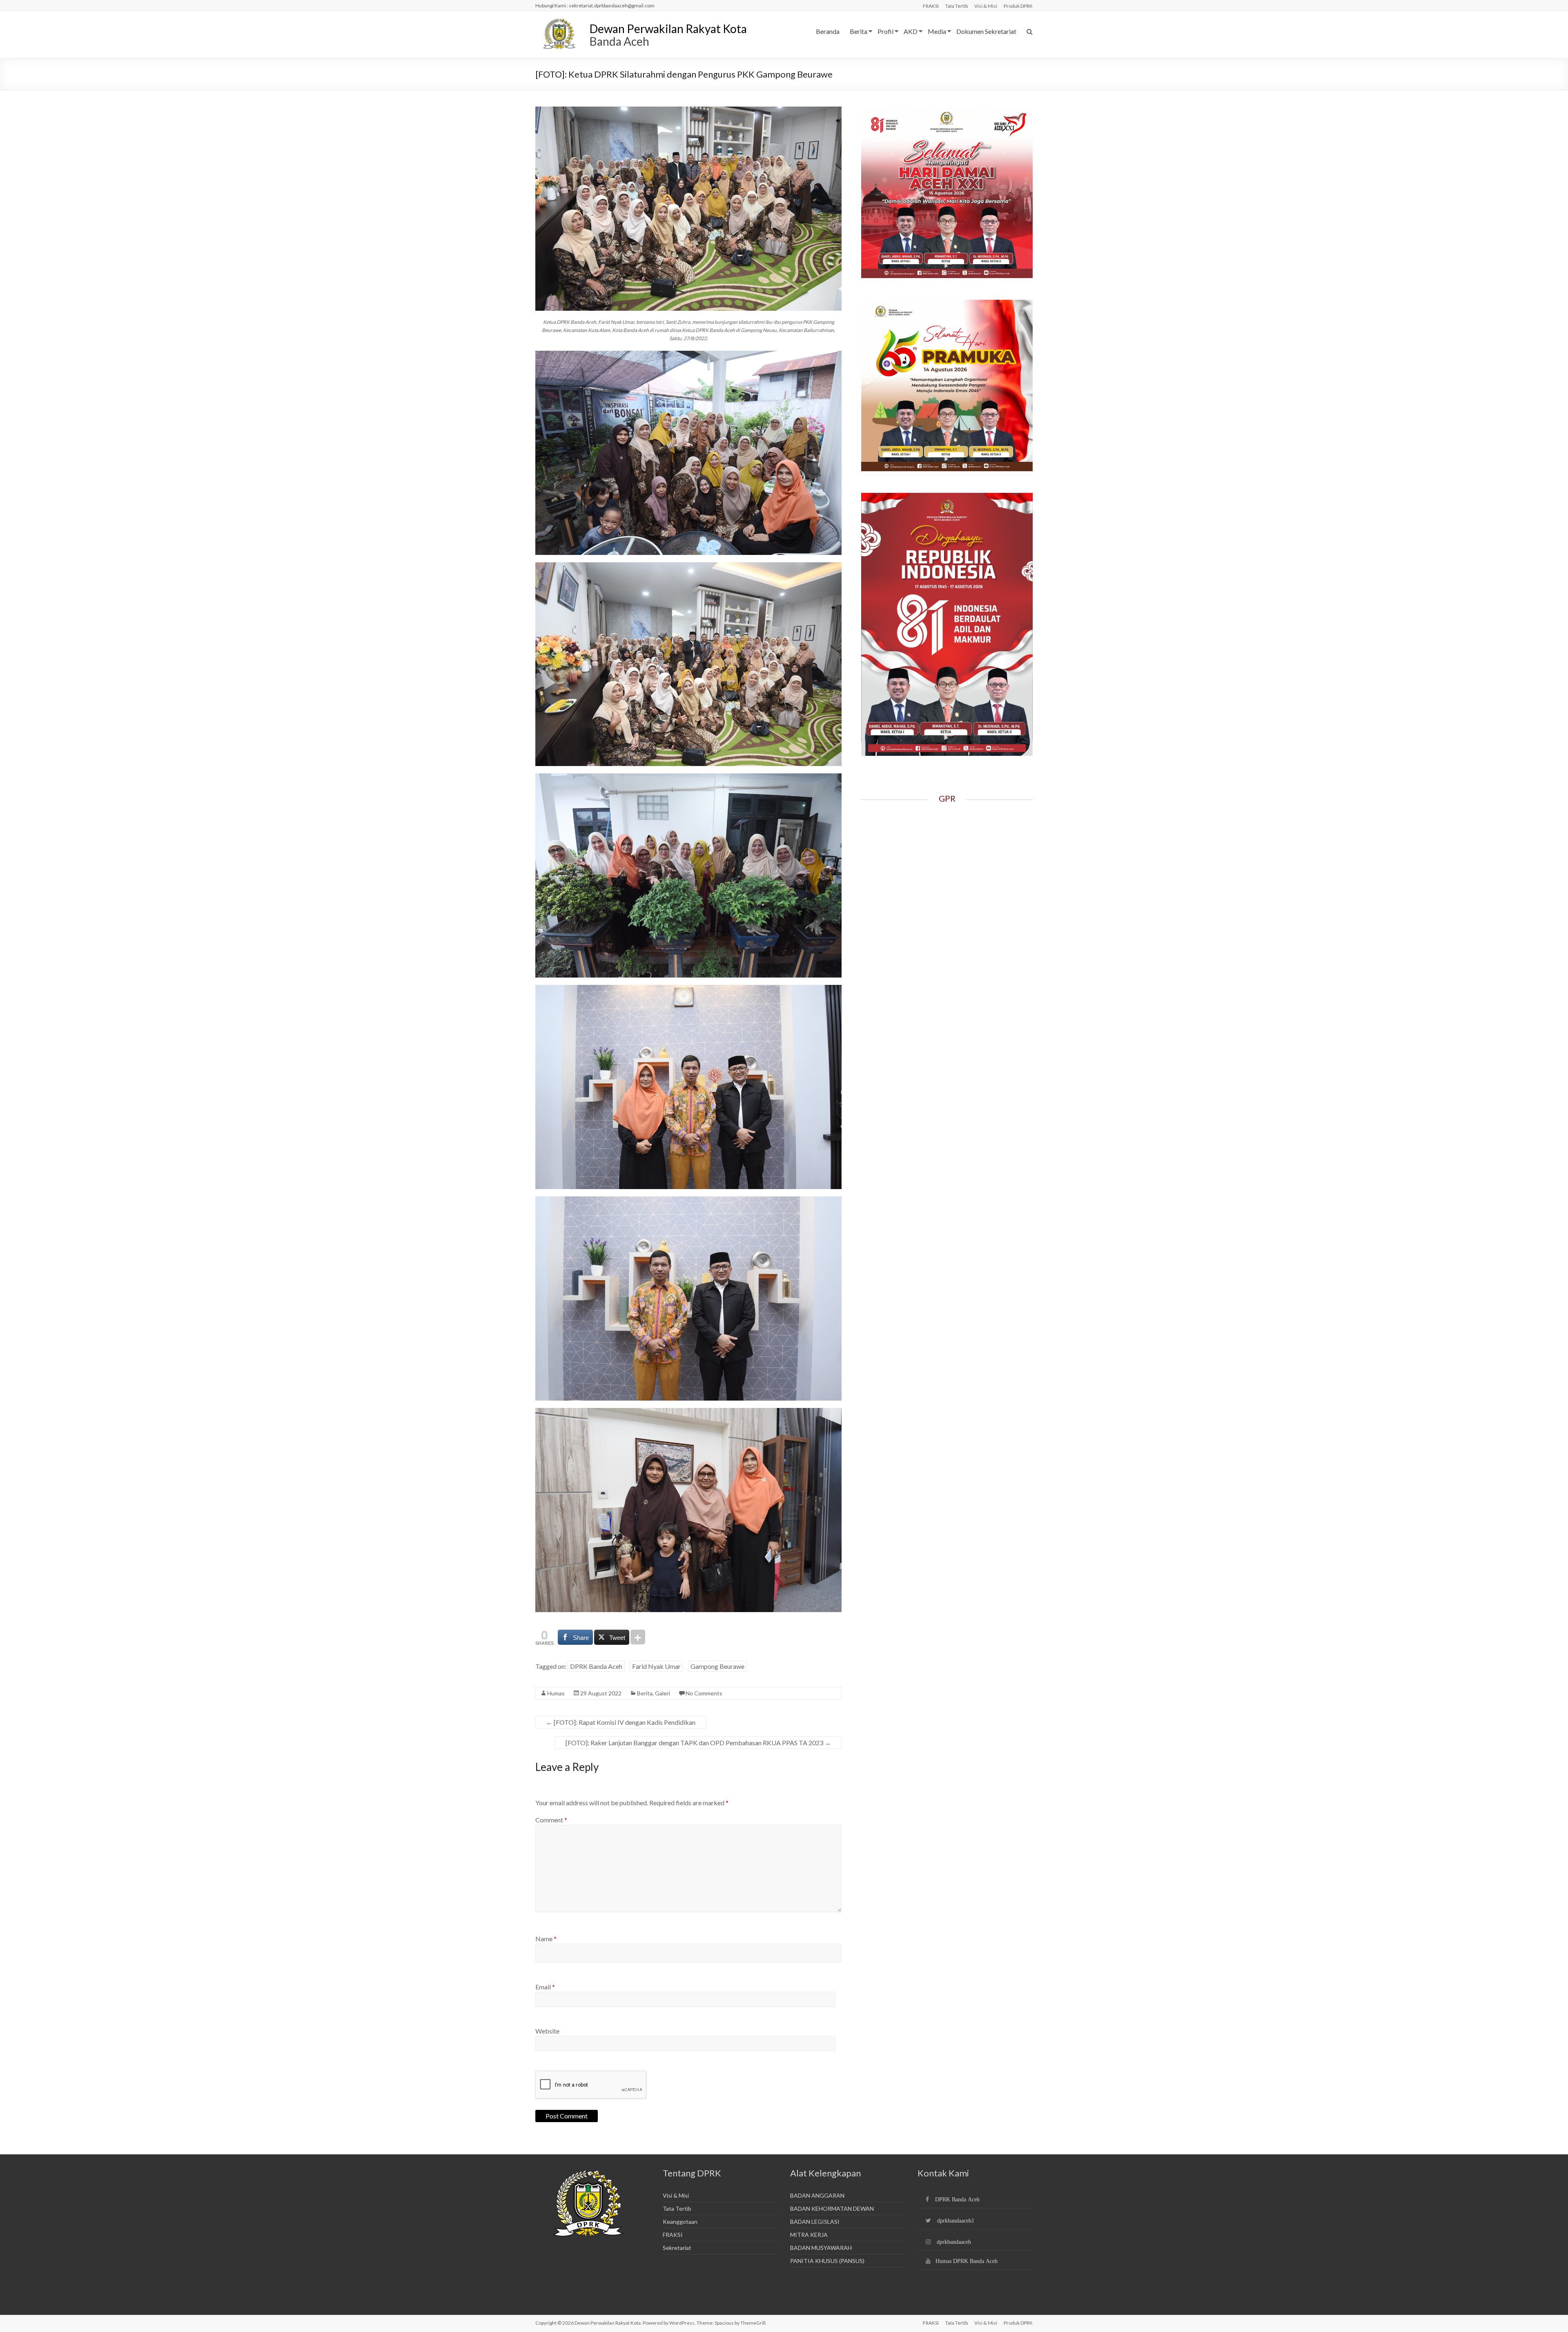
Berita (859, 31)
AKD (911, 31)
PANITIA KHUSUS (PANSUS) (827, 2261)
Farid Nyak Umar (656, 1666)
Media (937, 31)
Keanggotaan (680, 2222)
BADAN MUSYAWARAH (821, 2248)
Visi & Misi (986, 6)
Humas (556, 1693)
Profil (885, 31)
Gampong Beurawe (717, 1666)
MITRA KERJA (809, 2235)
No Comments (704, 1693)
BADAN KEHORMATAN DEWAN (832, 2208)
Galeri (663, 1693)
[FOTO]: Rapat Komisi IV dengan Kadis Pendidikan (621, 1722)
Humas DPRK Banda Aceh (967, 2261)
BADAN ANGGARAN (817, 2195)
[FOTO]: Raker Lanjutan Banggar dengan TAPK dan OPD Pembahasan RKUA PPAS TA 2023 (698, 1743)
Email (545, 1987)
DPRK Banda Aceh (596, 1666)
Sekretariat (677, 2248)
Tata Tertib (957, 6)
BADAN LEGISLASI (815, 2222)
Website (547, 2031)
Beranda (828, 31)
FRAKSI (931, 6)
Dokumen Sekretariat (986, 31)
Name (546, 1939)
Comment (551, 1820)
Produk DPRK (1018, 6)
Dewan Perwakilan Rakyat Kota (668, 29)
